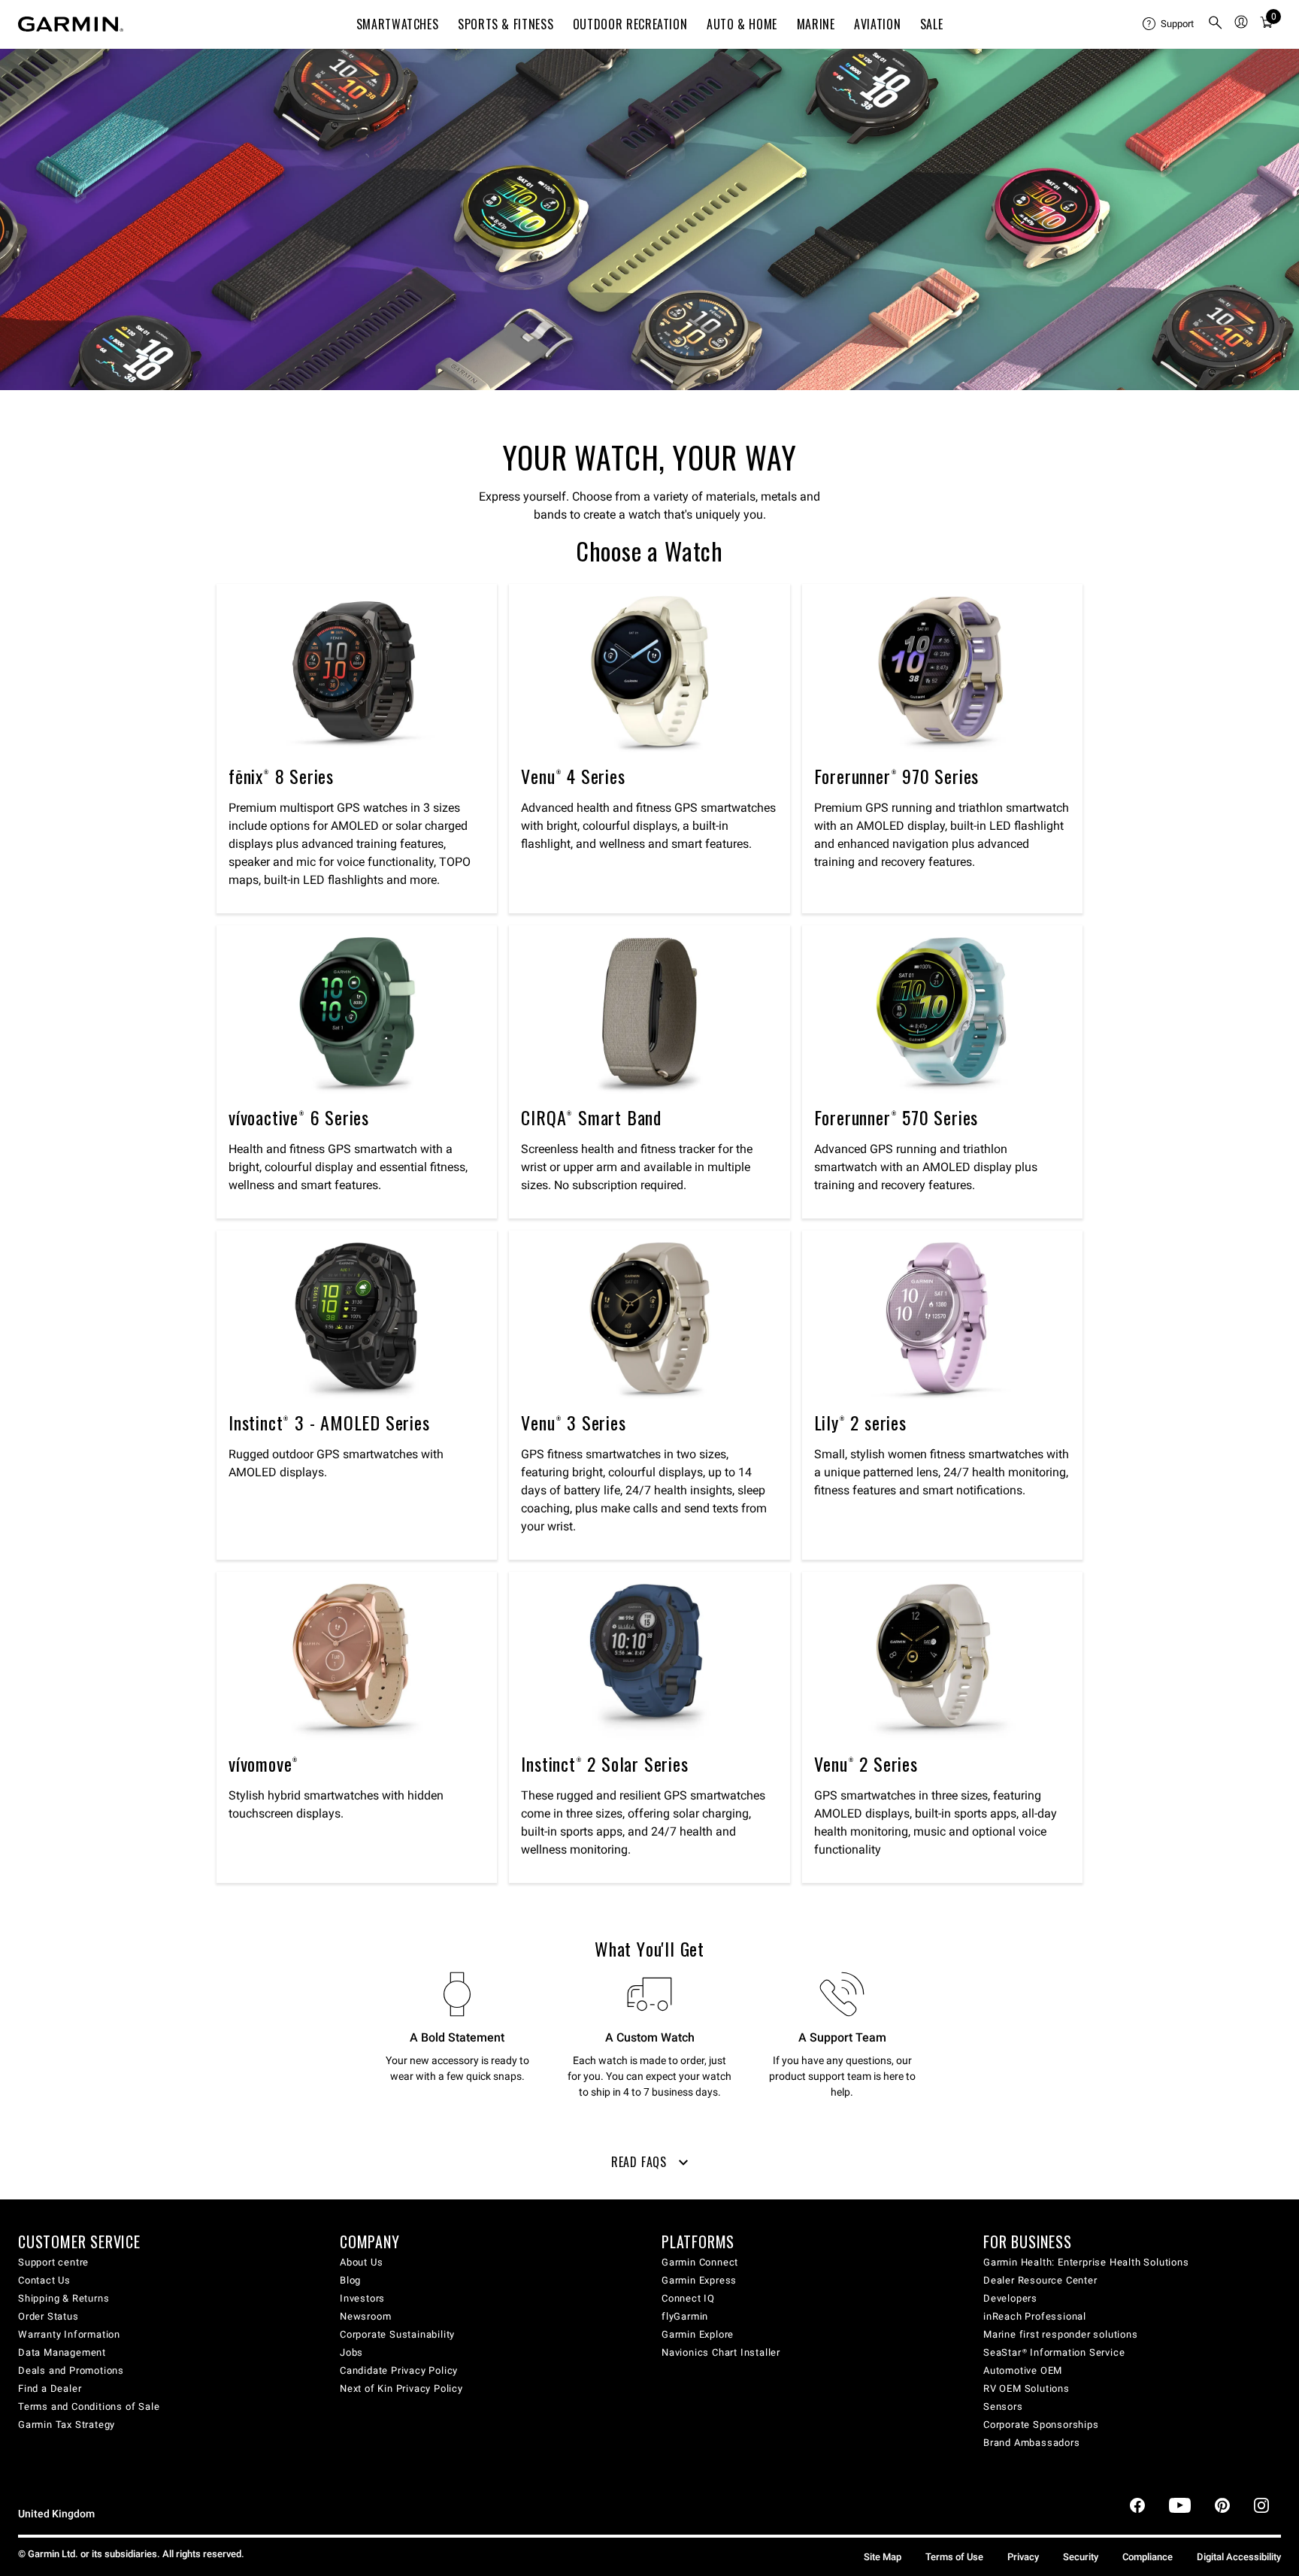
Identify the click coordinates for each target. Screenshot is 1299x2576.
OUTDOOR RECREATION (630, 24)
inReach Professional (1035, 2316)
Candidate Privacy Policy (399, 2370)
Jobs (351, 2352)
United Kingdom (56, 2514)
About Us (361, 2262)
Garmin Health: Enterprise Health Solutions (1086, 2262)
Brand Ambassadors (1032, 2443)
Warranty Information (69, 2334)
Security (1081, 2557)
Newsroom (365, 2316)
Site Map (883, 2557)
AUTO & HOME (742, 24)
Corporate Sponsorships (1041, 2425)
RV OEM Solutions (1026, 2388)
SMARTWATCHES (398, 24)
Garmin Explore (698, 2334)
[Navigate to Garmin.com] (71, 24)
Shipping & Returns (64, 2298)
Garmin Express (699, 2280)
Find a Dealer (50, 2388)
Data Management (62, 2352)
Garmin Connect (700, 2262)
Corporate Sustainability (397, 2334)
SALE (932, 24)
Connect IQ (688, 2298)
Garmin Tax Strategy (67, 2425)
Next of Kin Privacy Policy (401, 2388)
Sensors (1003, 2406)
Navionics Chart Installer (721, 2352)
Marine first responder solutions (1061, 2334)
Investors (362, 2298)
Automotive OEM (1023, 2370)
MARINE (816, 24)
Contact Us (44, 2280)
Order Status (48, 2316)
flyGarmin (685, 2316)
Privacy (1023, 2557)
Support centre (53, 2262)
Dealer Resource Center (1040, 2280)
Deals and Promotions (71, 2370)
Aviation (877, 24)
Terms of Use (954, 2557)
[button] (649, 2168)
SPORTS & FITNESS (506, 24)
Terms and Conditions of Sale (89, 2406)
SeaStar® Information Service (1054, 2352)
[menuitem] (1169, 24)
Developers (1010, 2298)
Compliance (1148, 2557)
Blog (350, 2280)
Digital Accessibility (1239, 2557)
